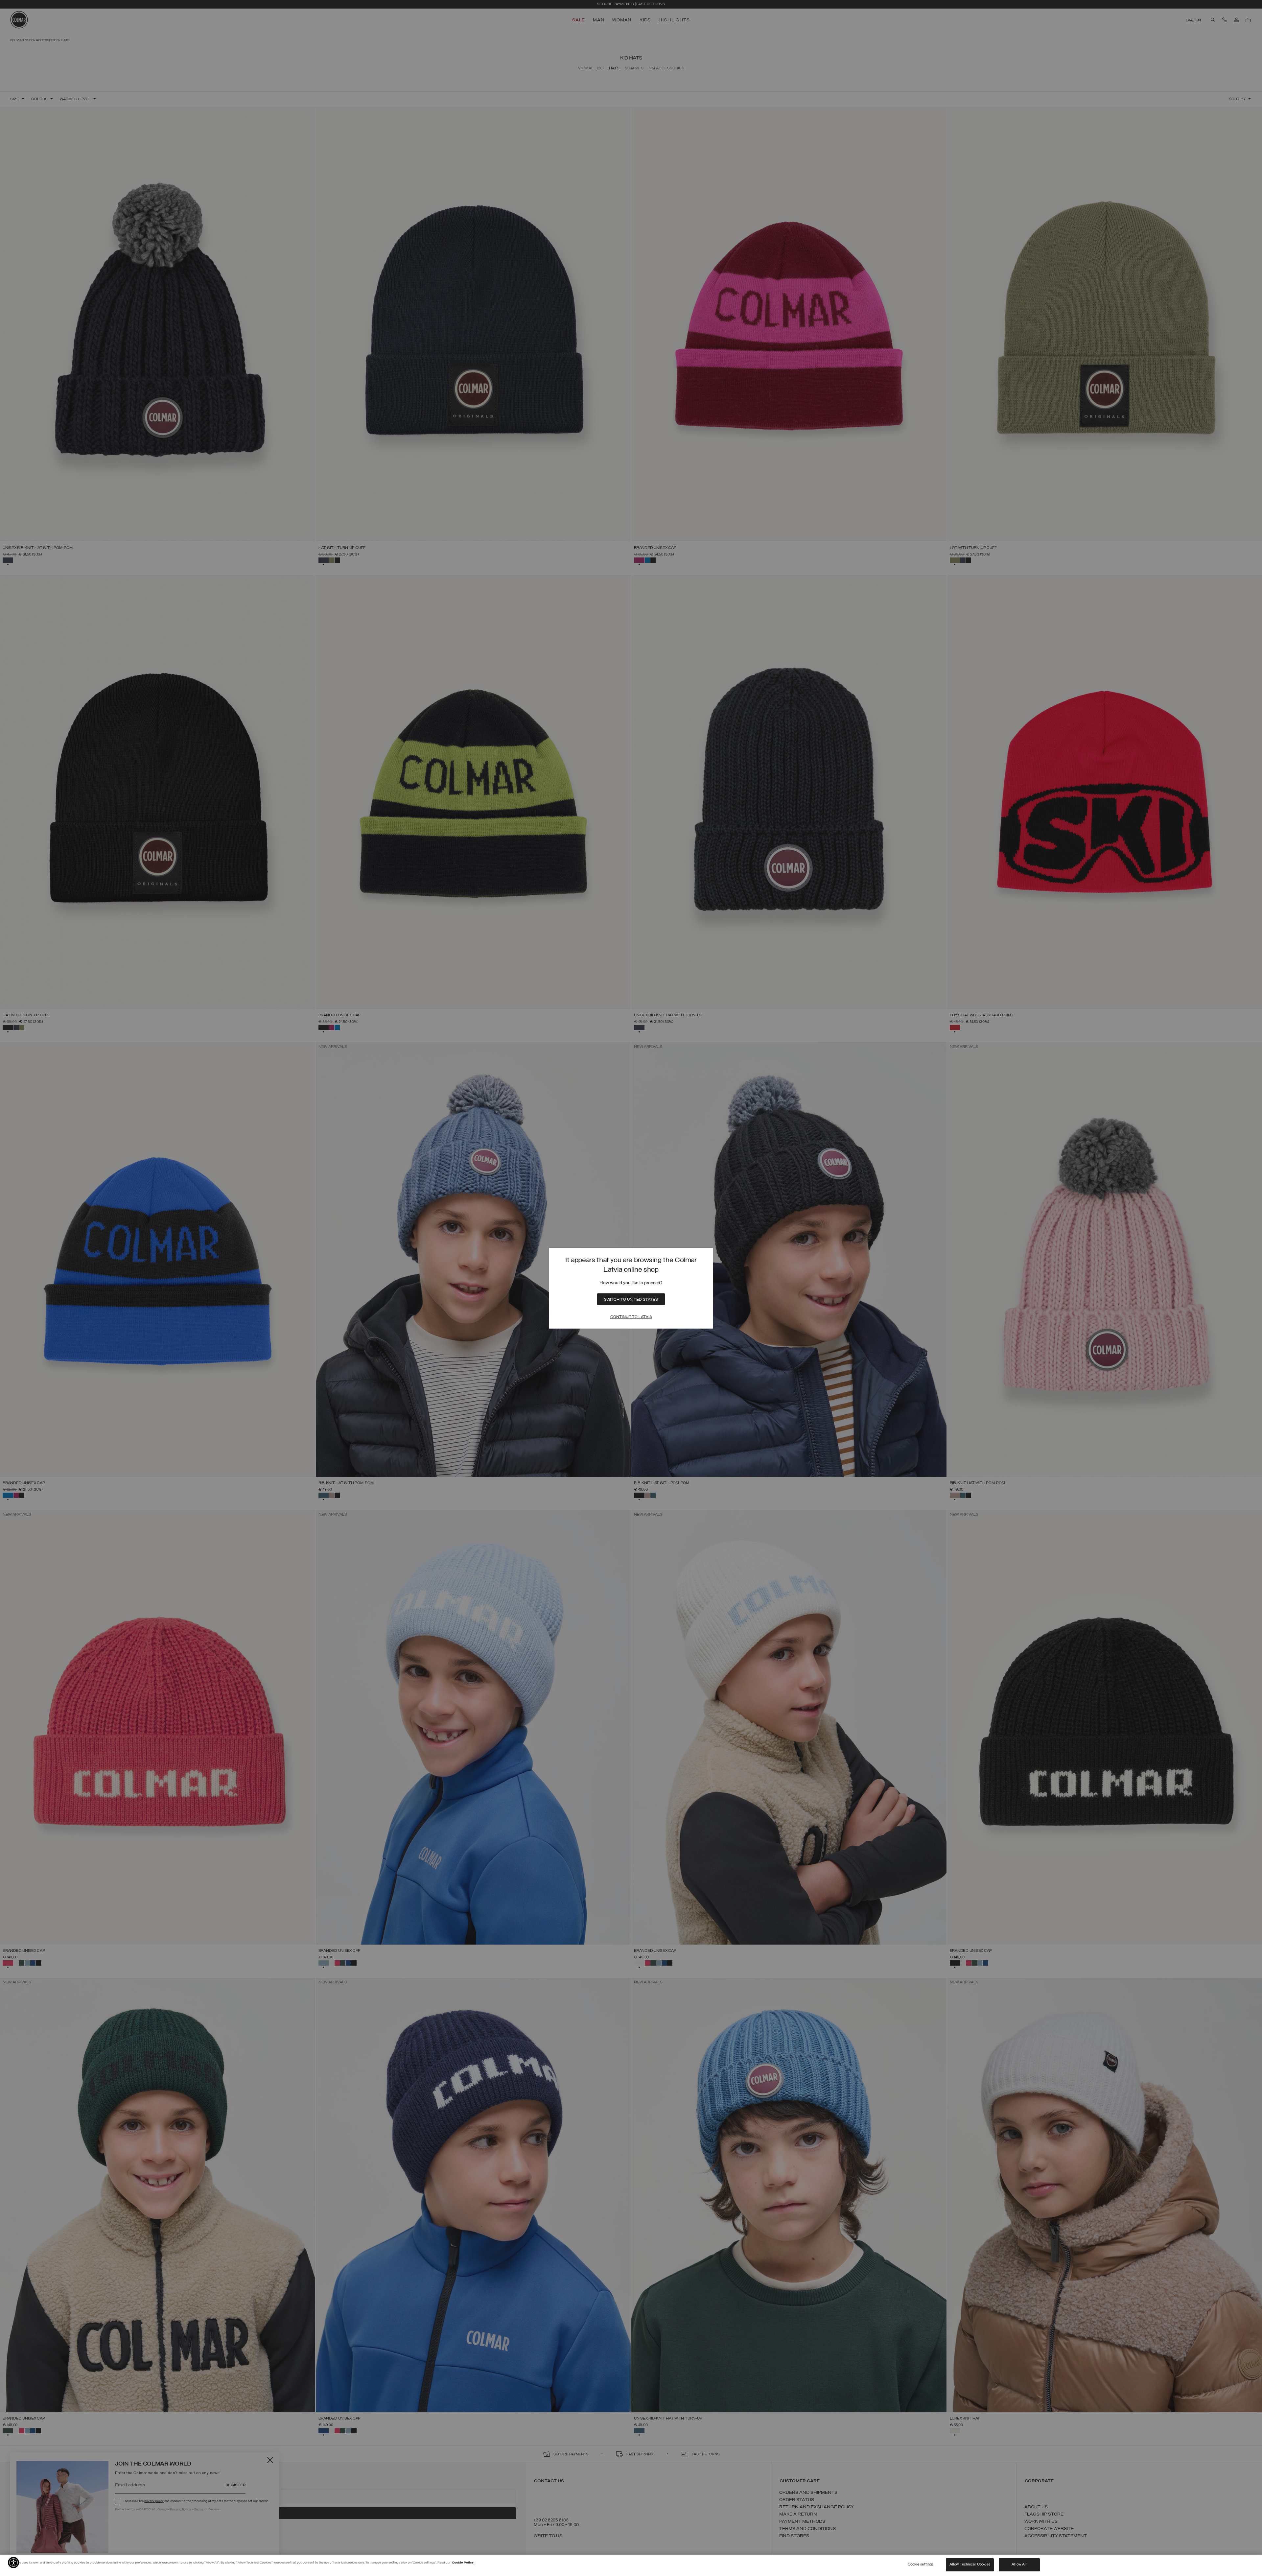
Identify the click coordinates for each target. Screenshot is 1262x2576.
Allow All (1019, 2564)
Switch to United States (631, 1300)
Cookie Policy (463, 2563)
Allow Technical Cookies (970, 2564)
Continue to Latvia (631, 1317)
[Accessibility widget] (13, 2563)
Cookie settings (921, 2564)
